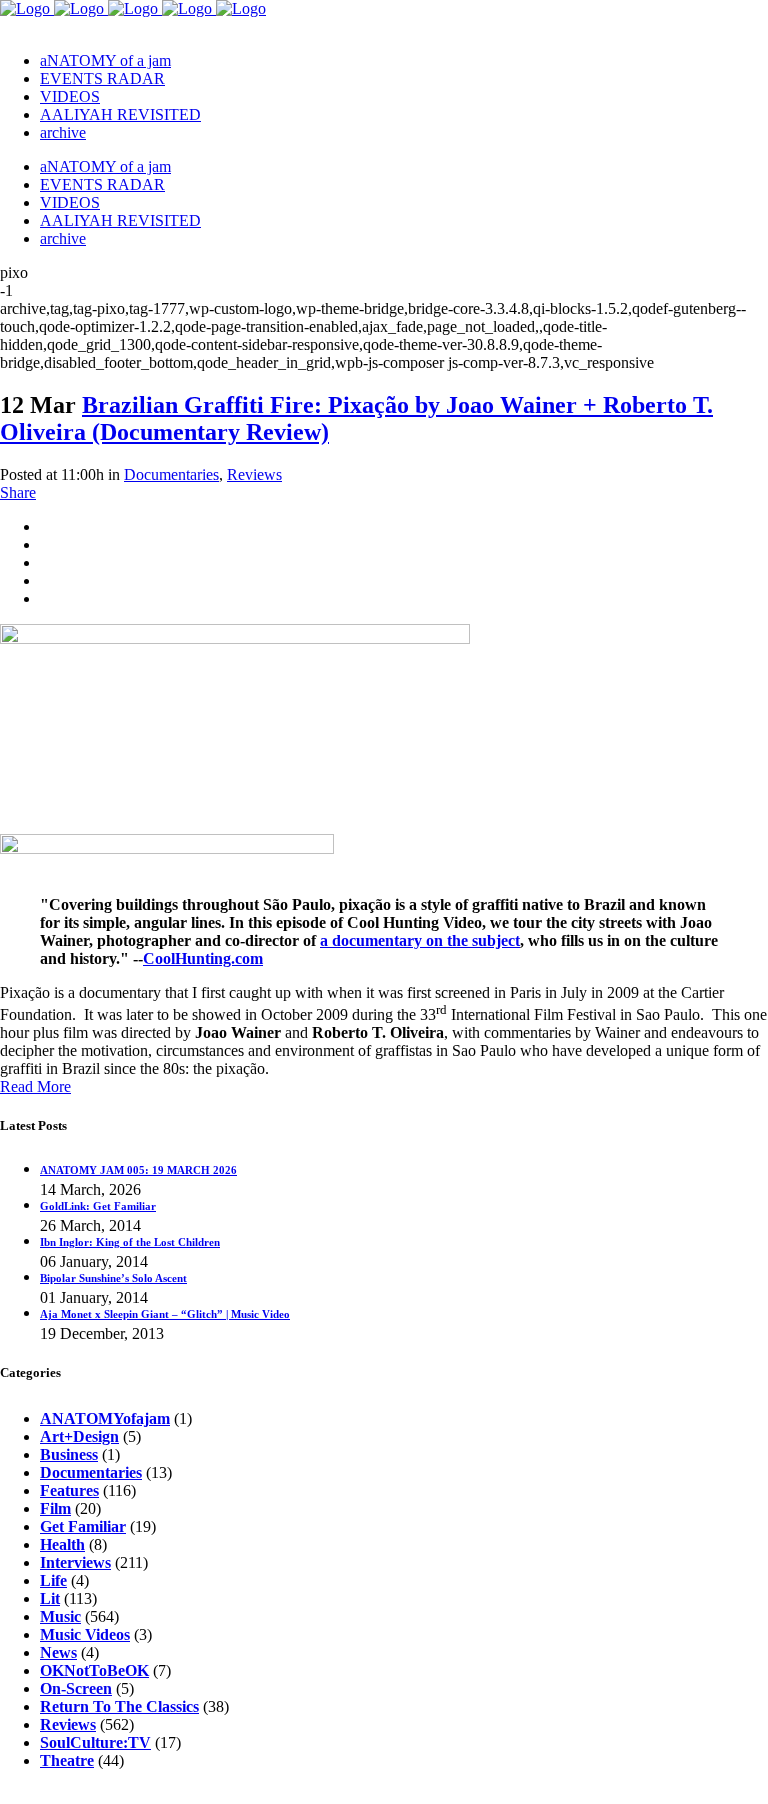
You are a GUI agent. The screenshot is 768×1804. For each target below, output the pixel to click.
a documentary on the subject (420, 940)
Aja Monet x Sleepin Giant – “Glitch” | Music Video (165, 1314)
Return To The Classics (119, 1706)
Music (60, 1616)
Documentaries (171, 474)
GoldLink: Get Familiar (98, 1206)
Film (55, 1508)
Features (69, 1490)
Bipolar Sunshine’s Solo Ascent (113, 1278)
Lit (50, 1598)
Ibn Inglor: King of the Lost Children (130, 1242)
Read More (35, 1086)
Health (62, 1544)
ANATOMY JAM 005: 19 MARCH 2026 (138, 1170)
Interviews (75, 1562)
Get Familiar (83, 1526)
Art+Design (79, 1436)
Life (53, 1580)
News (58, 1652)
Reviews (254, 474)
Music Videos (85, 1634)
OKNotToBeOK (94, 1670)
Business (69, 1454)
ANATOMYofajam (105, 1418)
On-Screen (76, 1688)
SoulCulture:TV (95, 1742)
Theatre (67, 1760)
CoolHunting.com (203, 958)
